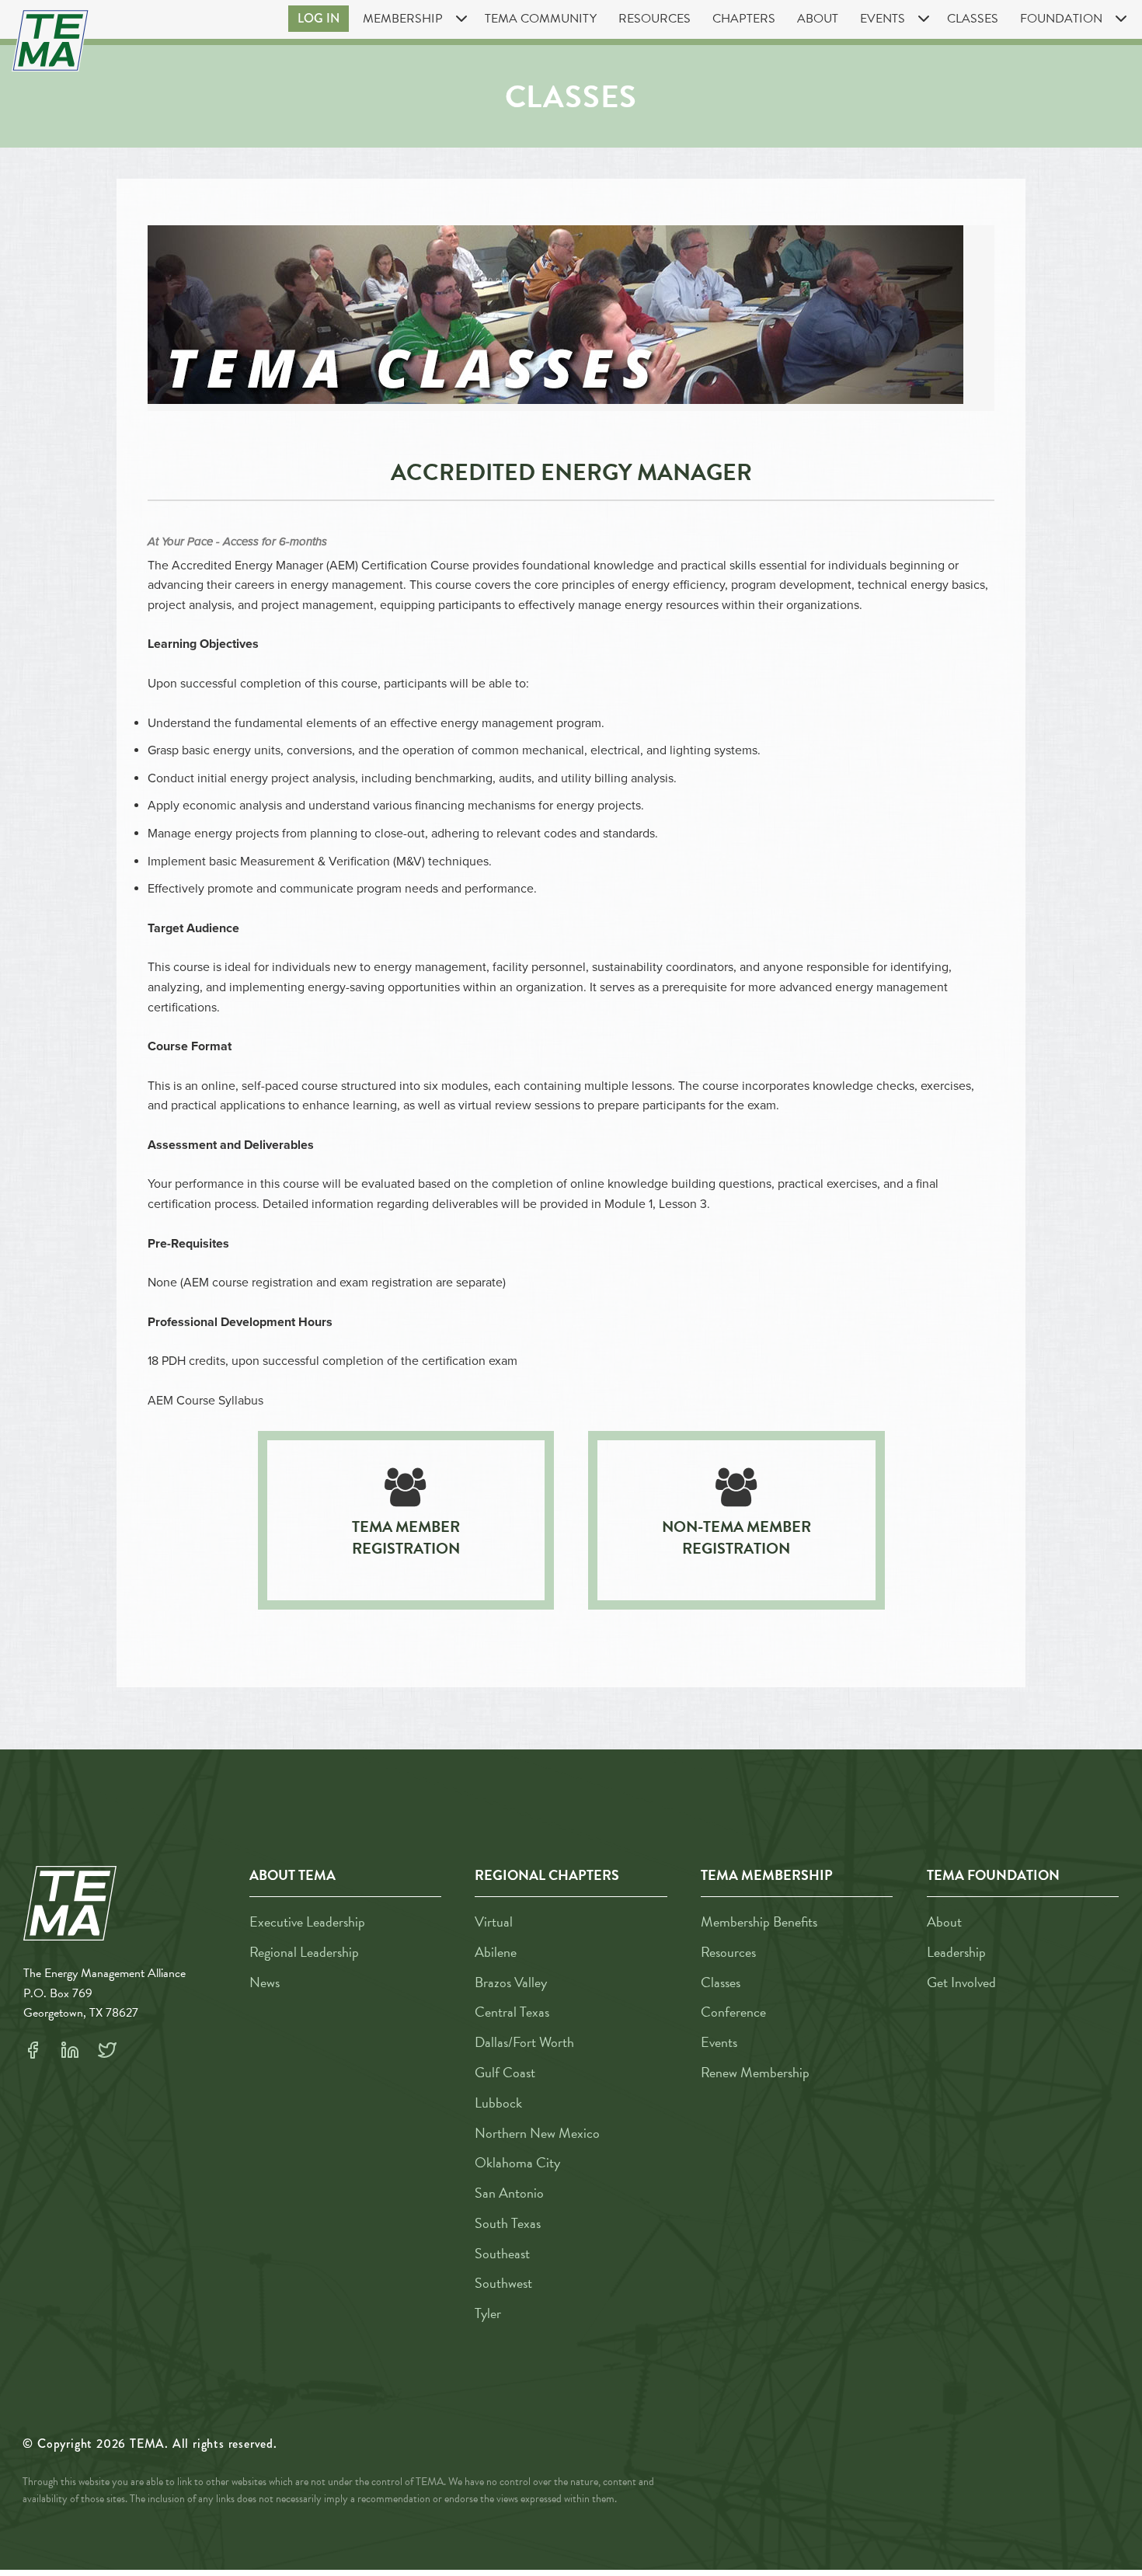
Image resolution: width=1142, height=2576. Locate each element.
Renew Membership (755, 2072)
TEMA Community (541, 19)
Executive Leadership (307, 1922)
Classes (973, 19)
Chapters (744, 19)
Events (719, 2042)
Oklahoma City (517, 2162)
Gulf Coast (505, 2072)
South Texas (508, 2223)
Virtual (494, 1922)
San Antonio (509, 2193)
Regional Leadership (304, 1952)
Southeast (502, 2253)
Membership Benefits (759, 1922)
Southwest (503, 2283)
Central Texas (512, 2012)
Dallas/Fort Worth (524, 2042)
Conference (733, 2012)
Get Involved (961, 1982)
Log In (319, 18)
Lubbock (498, 2103)
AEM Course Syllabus (205, 1401)
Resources (655, 19)
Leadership (956, 1952)
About (818, 19)
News (265, 1982)
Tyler (488, 2313)
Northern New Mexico (537, 2133)
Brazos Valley (511, 1982)
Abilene (496, 1952)
